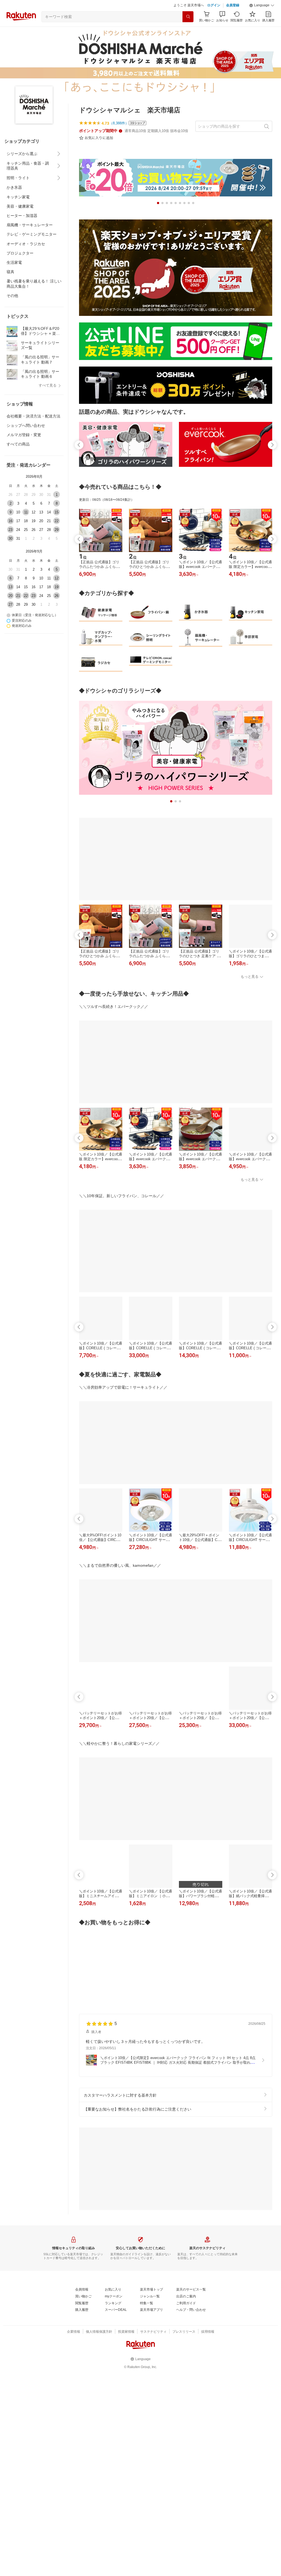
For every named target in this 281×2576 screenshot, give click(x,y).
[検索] (188, 30)
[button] (262, 19)
